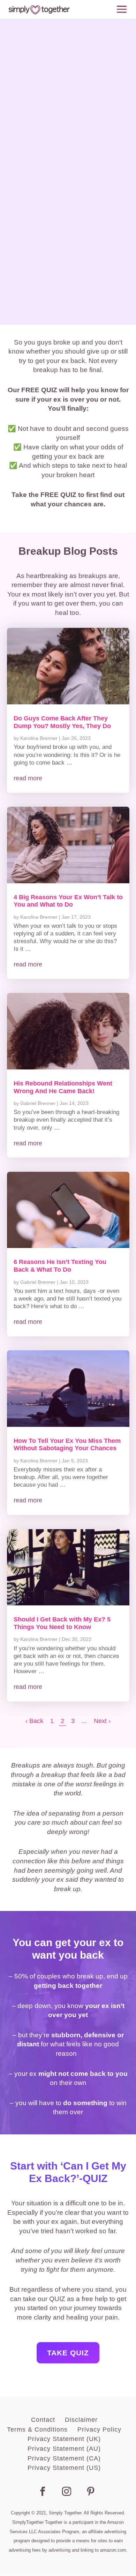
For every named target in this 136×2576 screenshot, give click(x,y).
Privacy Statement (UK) (64, 2439)
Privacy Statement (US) (64, 2468)
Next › (102, 1721)
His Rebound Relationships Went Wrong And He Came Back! (63, 1087)
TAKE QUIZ (68, 2353)
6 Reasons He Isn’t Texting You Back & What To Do (60, 1266)
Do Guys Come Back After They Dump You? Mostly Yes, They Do (62, 722)
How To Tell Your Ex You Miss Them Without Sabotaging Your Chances (67, 1445)
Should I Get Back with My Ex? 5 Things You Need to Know (62, 1623)
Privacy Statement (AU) (64, 2449)
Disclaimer (81, 2420)
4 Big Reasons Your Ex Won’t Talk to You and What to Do (68, 901)
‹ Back (34, 1721)
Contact (43, 2420)
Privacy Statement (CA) (64, 2458)
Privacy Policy (99, 2429)
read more (28, 778)
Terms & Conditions (37, 2429)
